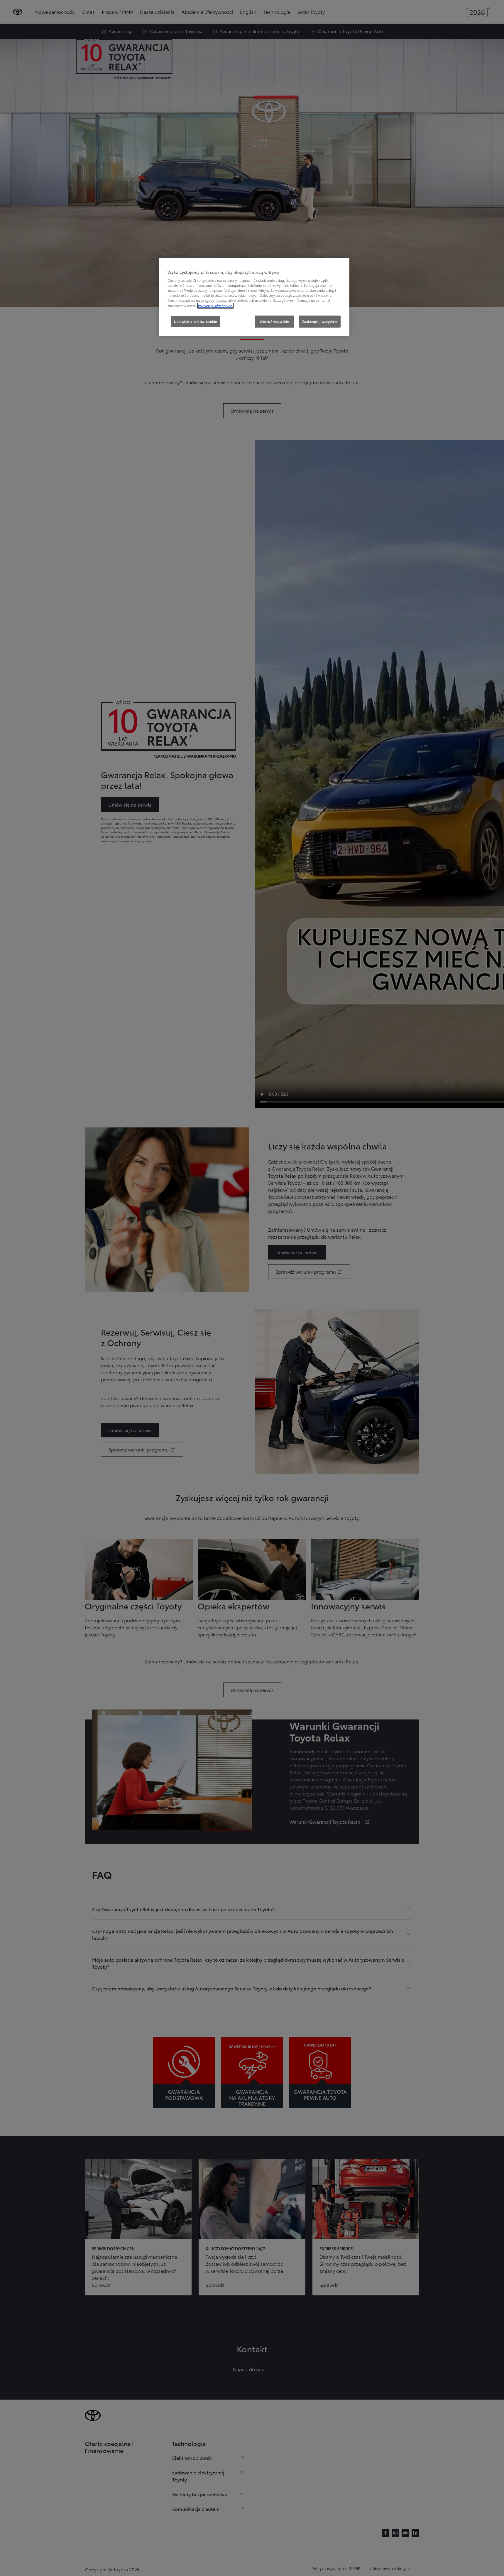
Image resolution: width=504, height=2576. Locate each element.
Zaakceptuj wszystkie (320, 321)
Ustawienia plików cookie (196, 321)
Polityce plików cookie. (215, 306)
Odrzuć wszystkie (274, 321)
